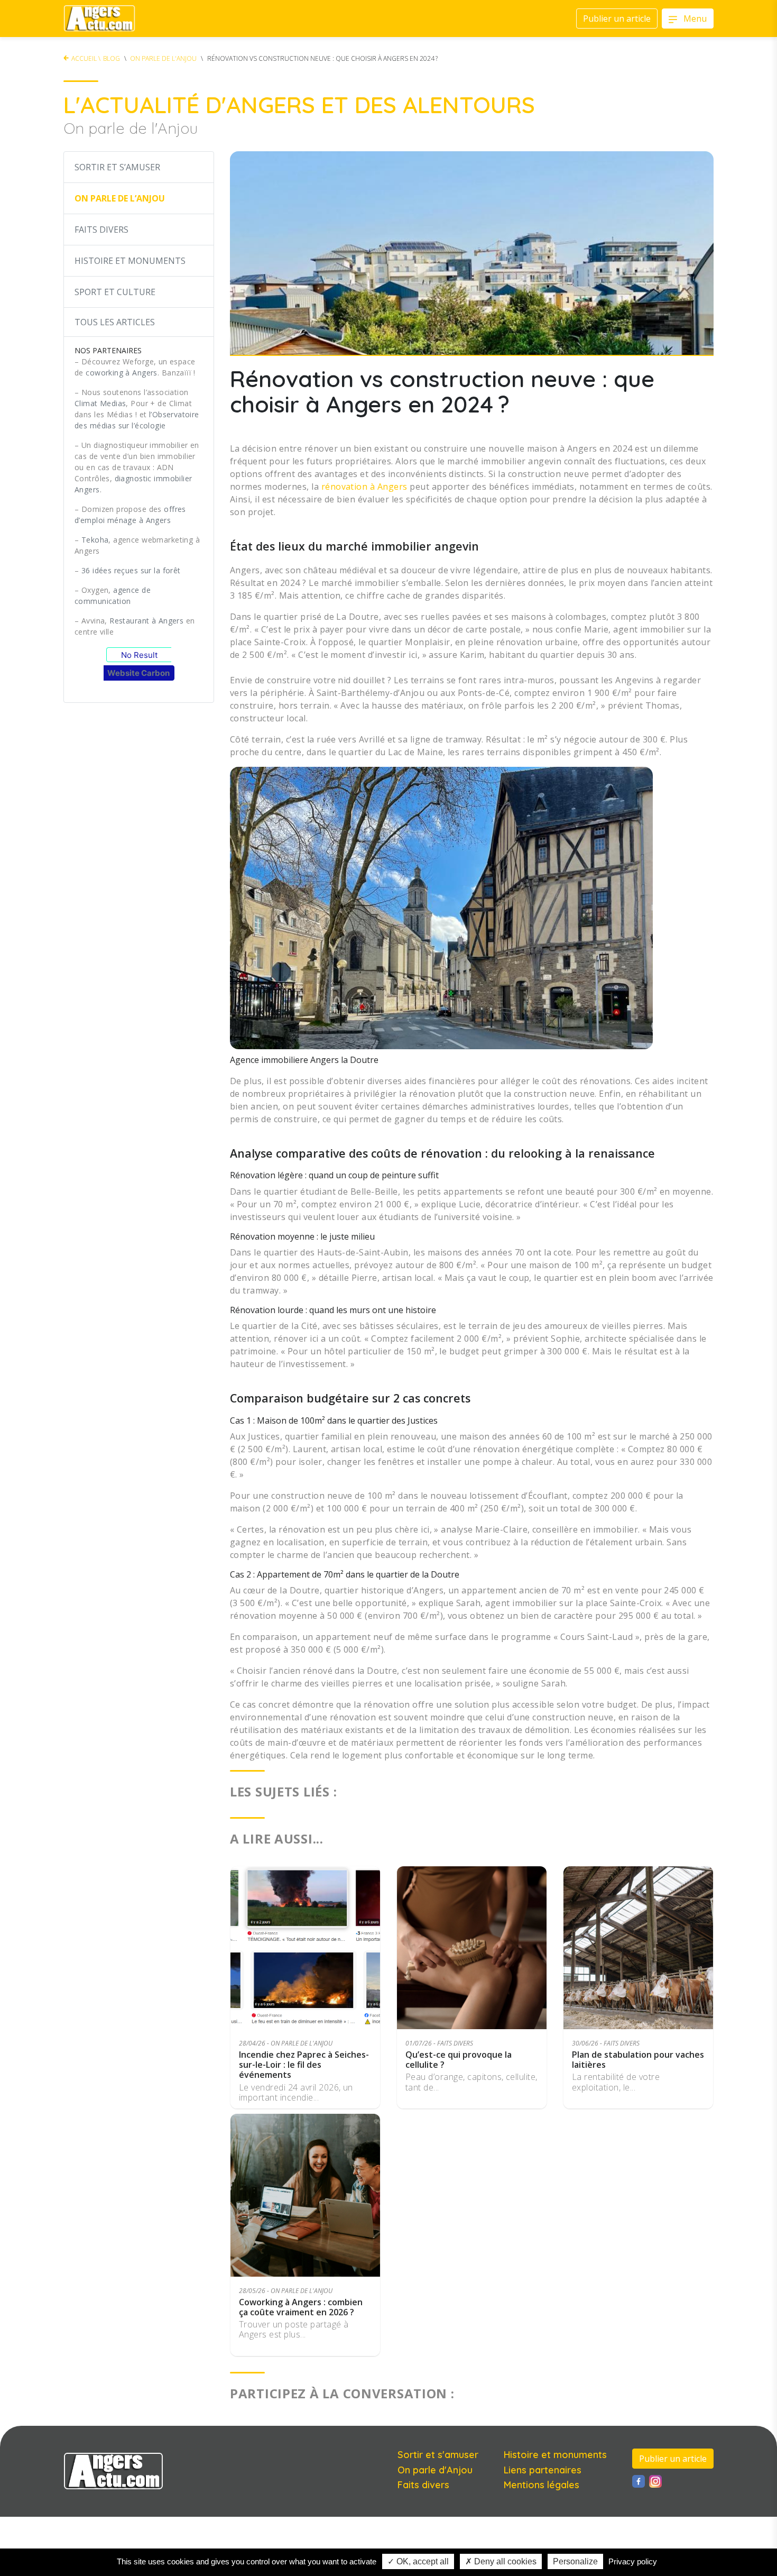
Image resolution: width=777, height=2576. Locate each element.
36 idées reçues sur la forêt (131, 570)
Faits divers (101, 230)
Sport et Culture (115, 292)
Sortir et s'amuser (438, 2455)
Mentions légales (542, 2485)
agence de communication (113, 595)
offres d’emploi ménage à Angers (130, 515)
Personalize (575, 2561)
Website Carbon (138, 673)
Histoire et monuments (555, 2455)
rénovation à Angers (364, 487)
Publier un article (673, 2459)
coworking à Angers (122, 373)
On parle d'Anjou (435, 2470)
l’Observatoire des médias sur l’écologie (137, 420)
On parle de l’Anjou (120, 198)
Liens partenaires (543, 2470)
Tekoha (95, 540)
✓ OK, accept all (418, 2561)
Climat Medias (100, 403)
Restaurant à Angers (146, 621)
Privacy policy (633, 2561)
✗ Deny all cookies (501, 2561)
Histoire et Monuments (130, 261)
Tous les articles (115, 322)
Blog (112, 58)
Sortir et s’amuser (117, 167)
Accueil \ (86, 58)
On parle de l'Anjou (163, 58)
